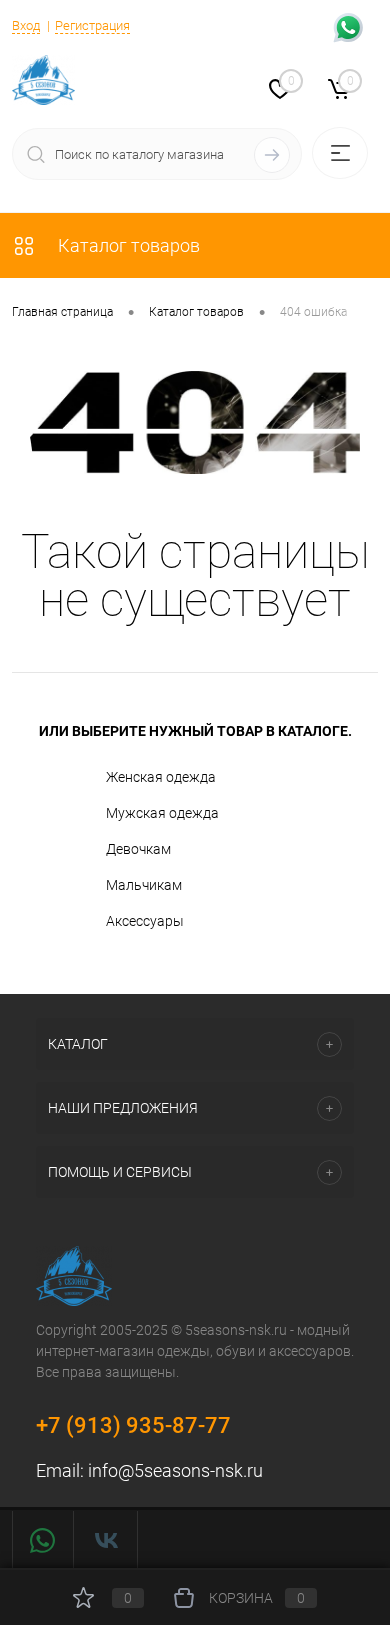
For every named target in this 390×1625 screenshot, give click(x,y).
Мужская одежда (162, 813)
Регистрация (92, 25)
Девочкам (138, 849)
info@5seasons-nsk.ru (175, 1470)
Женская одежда (161, 777)
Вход (26, 25)
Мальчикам (144, 885)
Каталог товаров (127, 245)
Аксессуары (145, 921)
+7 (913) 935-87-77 (133, 1425)
